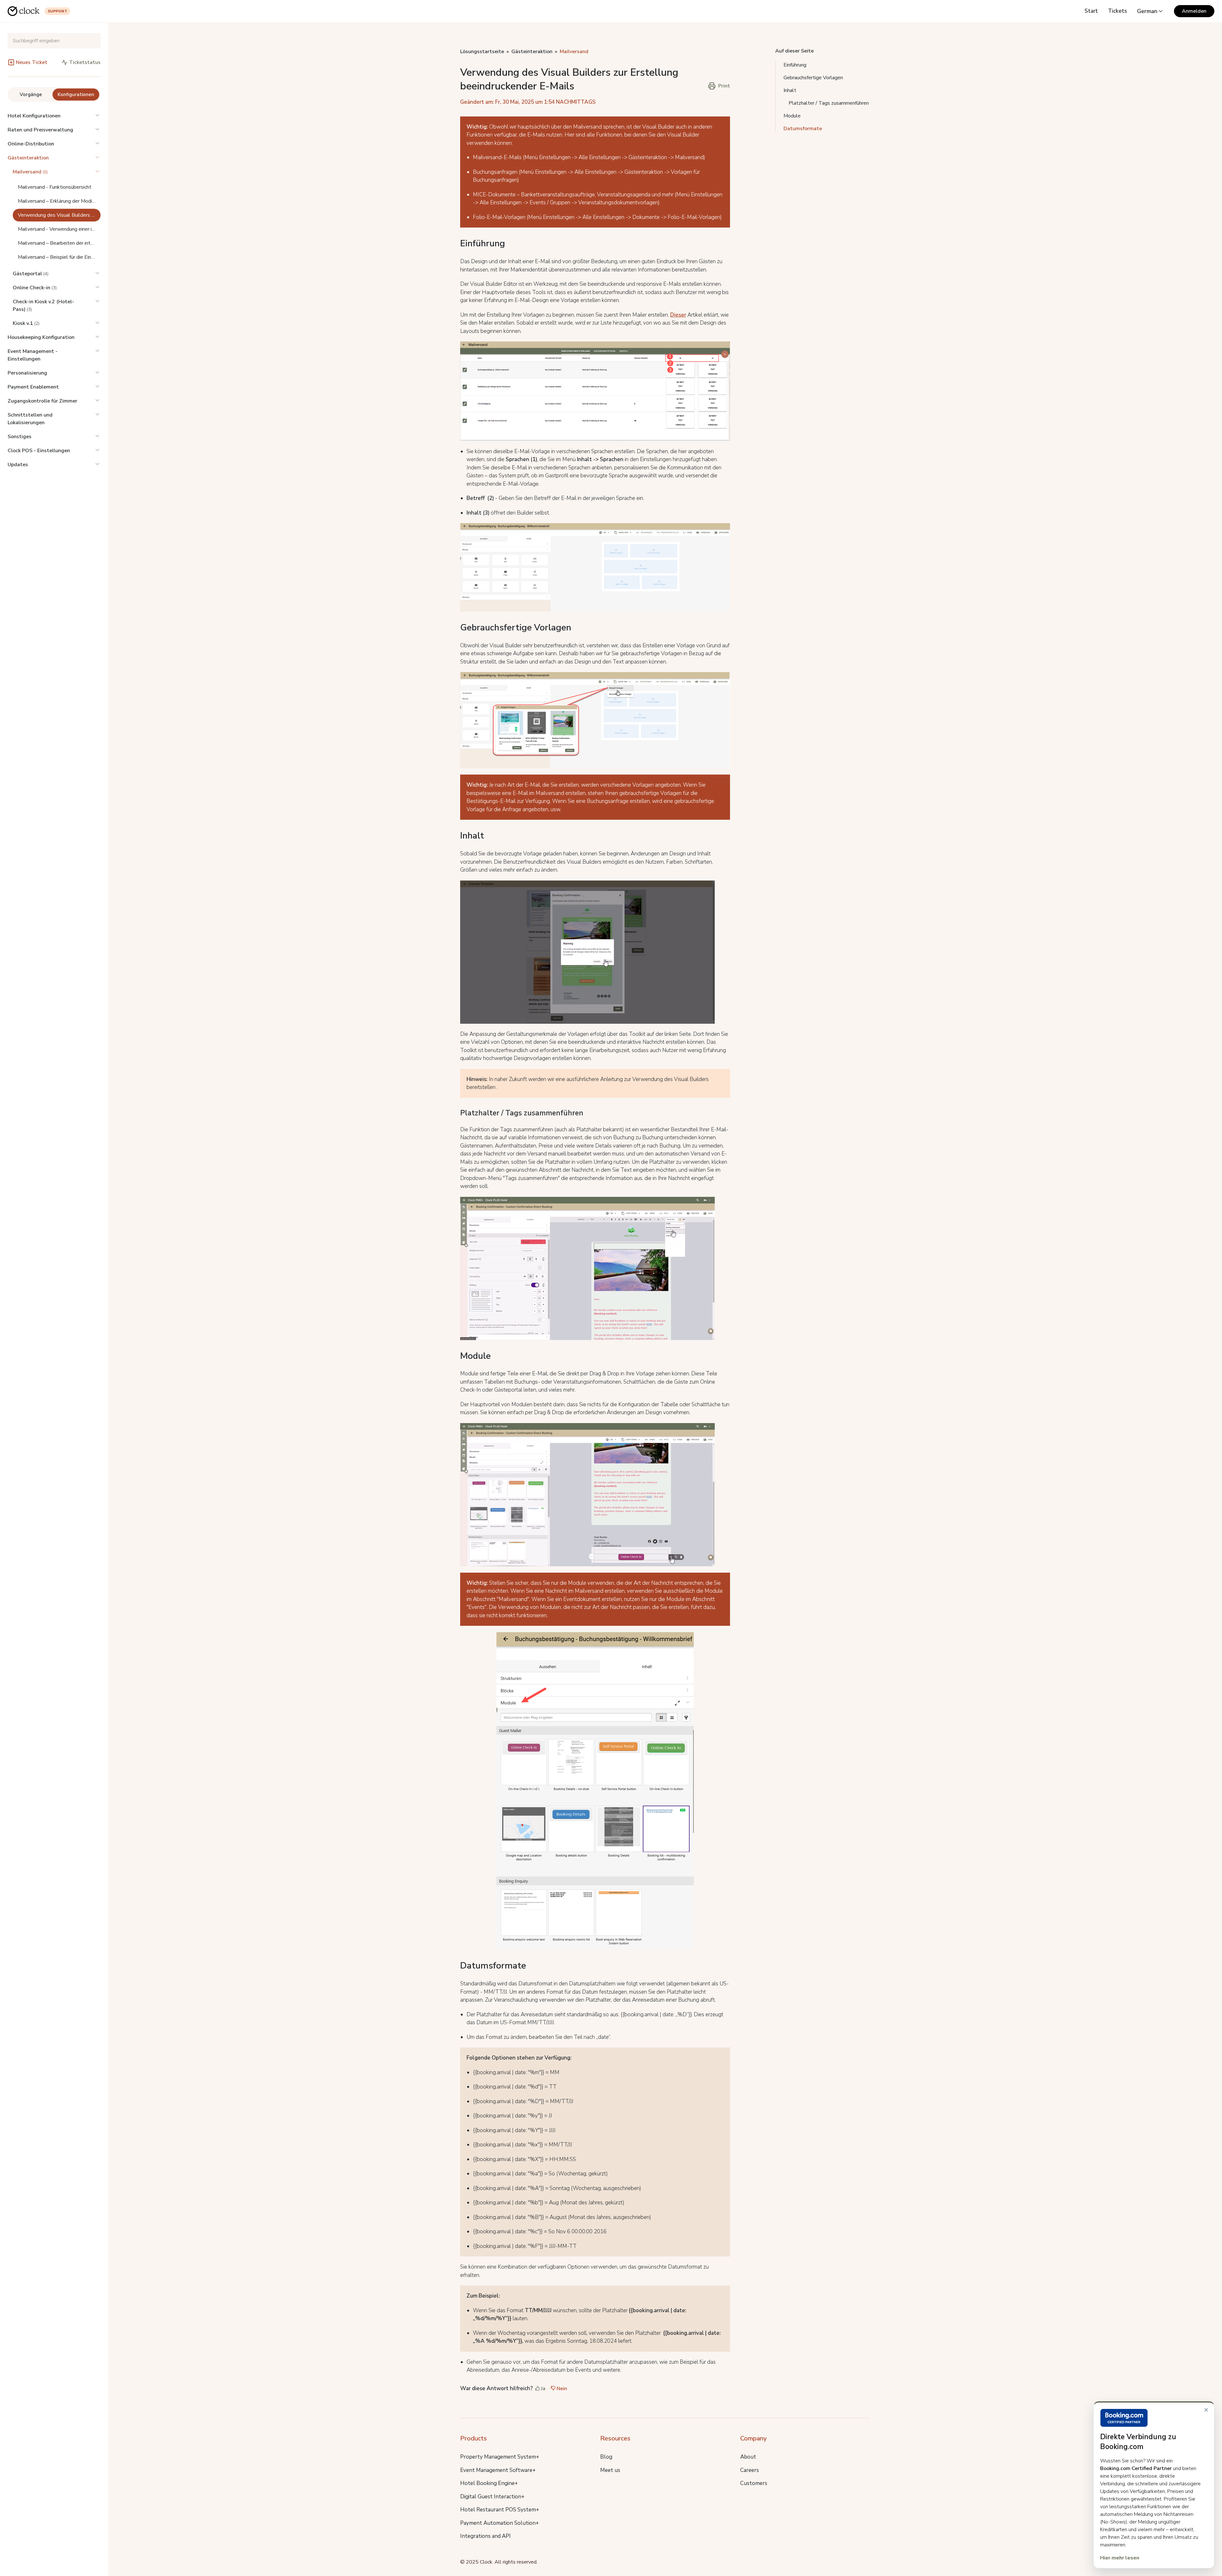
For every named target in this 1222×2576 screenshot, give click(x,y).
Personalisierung (27, 373)
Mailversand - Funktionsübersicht (55, 187)
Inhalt (790, 90)
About (748, 2457)
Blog (606, 2457)
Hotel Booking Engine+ (489, 2483)
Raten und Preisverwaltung (40, 130)
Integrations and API (485, 2536)
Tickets (1117, 11)
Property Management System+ (500, 2457)
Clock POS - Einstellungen (39, 451)
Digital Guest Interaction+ (492, 2497)
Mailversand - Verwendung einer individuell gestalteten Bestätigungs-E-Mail (59, 229)
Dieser (678, 315)
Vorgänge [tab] (31, 95)
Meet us (610, 2470)
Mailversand (574, 52)
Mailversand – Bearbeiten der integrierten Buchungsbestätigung (59, 243)
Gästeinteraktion (28, 158)
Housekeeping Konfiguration (41, 337)
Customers (754, 2483)
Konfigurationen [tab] (76, 95)
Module (792, 116)
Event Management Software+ (498, 2470)
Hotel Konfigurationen (34, 116)
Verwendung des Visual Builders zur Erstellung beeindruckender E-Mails (59, 215)
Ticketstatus (85, 62)
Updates (18, 465)
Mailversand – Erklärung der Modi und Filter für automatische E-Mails (59, 201)
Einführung (795, 65)
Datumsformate (803, 129)
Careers (750, 2470)
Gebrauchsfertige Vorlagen (813, 78)
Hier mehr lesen (1120, 2558)
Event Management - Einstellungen (33, 355)
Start (1091, 11)
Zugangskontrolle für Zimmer (42, 401)
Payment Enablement (33, 387)
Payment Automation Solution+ (499, 2523)
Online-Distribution (31, 144)
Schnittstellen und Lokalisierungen (30, 419)
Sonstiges (20, 437)
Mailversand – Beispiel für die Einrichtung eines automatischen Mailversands (59, 257)
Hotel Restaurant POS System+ (500, 2510)
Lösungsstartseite (482, 52)
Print (724, 86)
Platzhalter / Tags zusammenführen (829, 103)
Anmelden (1194, 11)
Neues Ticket (32, 62)
